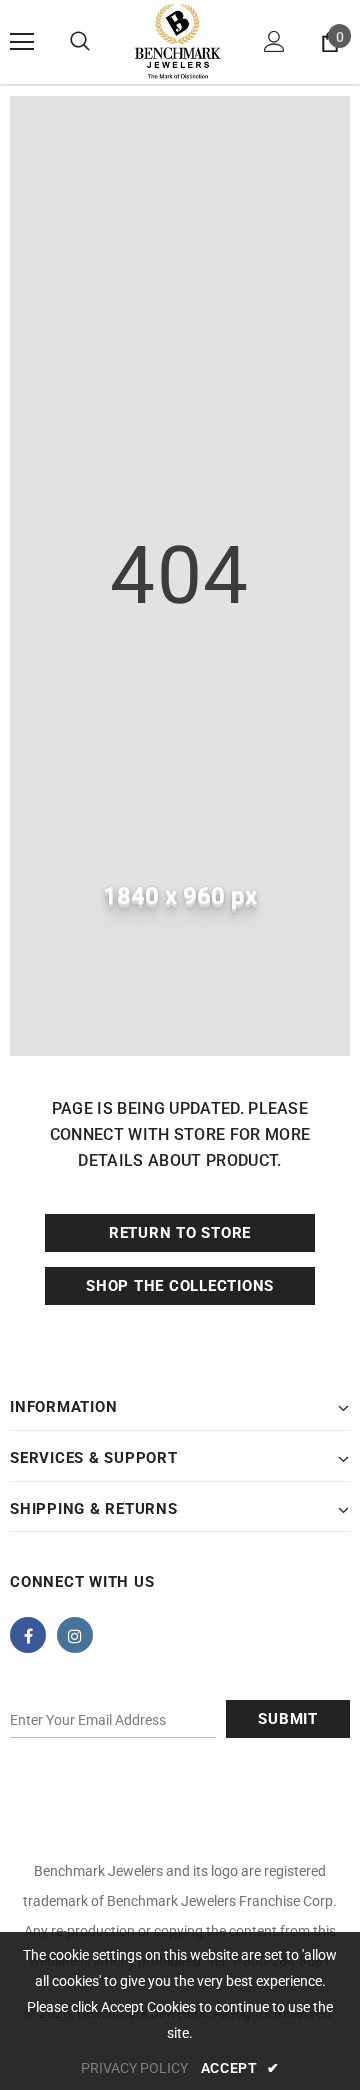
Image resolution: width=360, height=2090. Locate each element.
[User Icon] (274, 41)
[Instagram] (75, 1635)
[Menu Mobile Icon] (22, 42)
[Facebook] (28, 1635)
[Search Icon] (80, 42)
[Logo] (177, 42)
